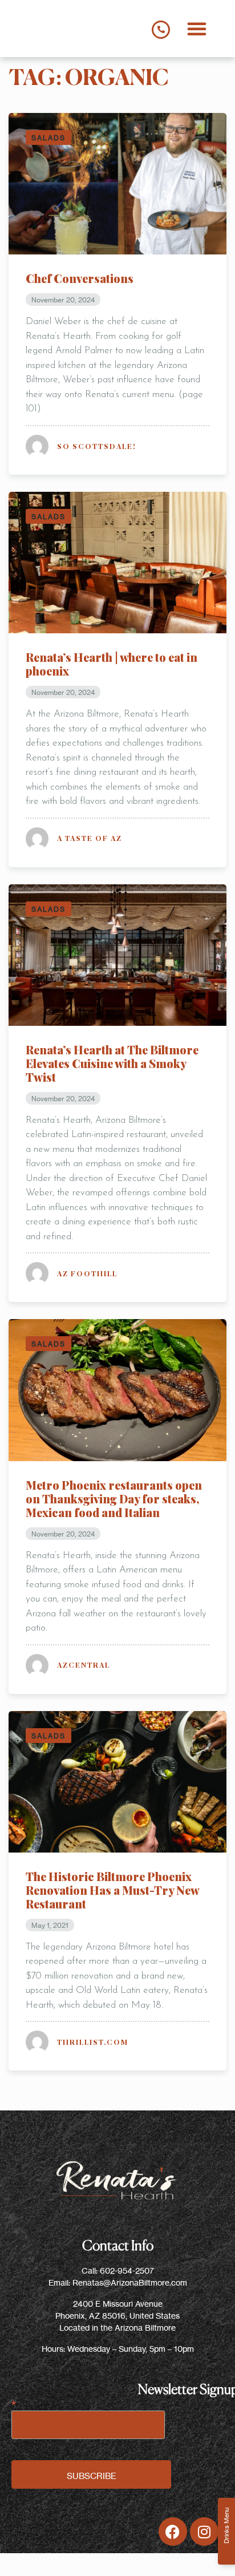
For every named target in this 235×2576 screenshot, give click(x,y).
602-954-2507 (127, 2270)
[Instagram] (204, 2531)
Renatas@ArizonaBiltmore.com (130, 2282)
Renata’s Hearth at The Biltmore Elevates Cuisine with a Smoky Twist (112, 1063)
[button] (197, 29)
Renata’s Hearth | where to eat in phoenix (112, 664)
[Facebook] (173, 2531)
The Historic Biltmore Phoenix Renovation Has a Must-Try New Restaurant (112, 1890)
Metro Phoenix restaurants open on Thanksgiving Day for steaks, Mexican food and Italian (114, 1499)
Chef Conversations (80, 278)
